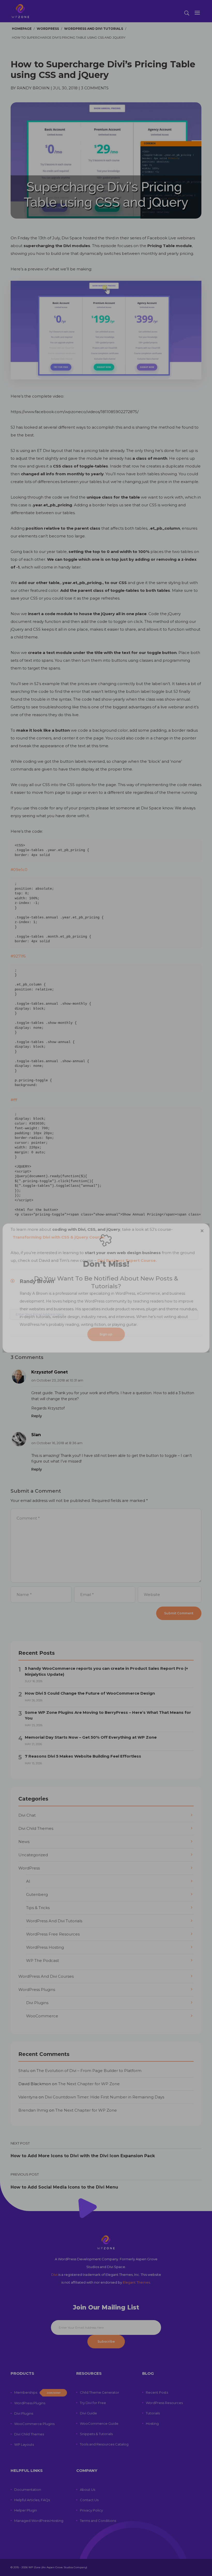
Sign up (106, 1334)
